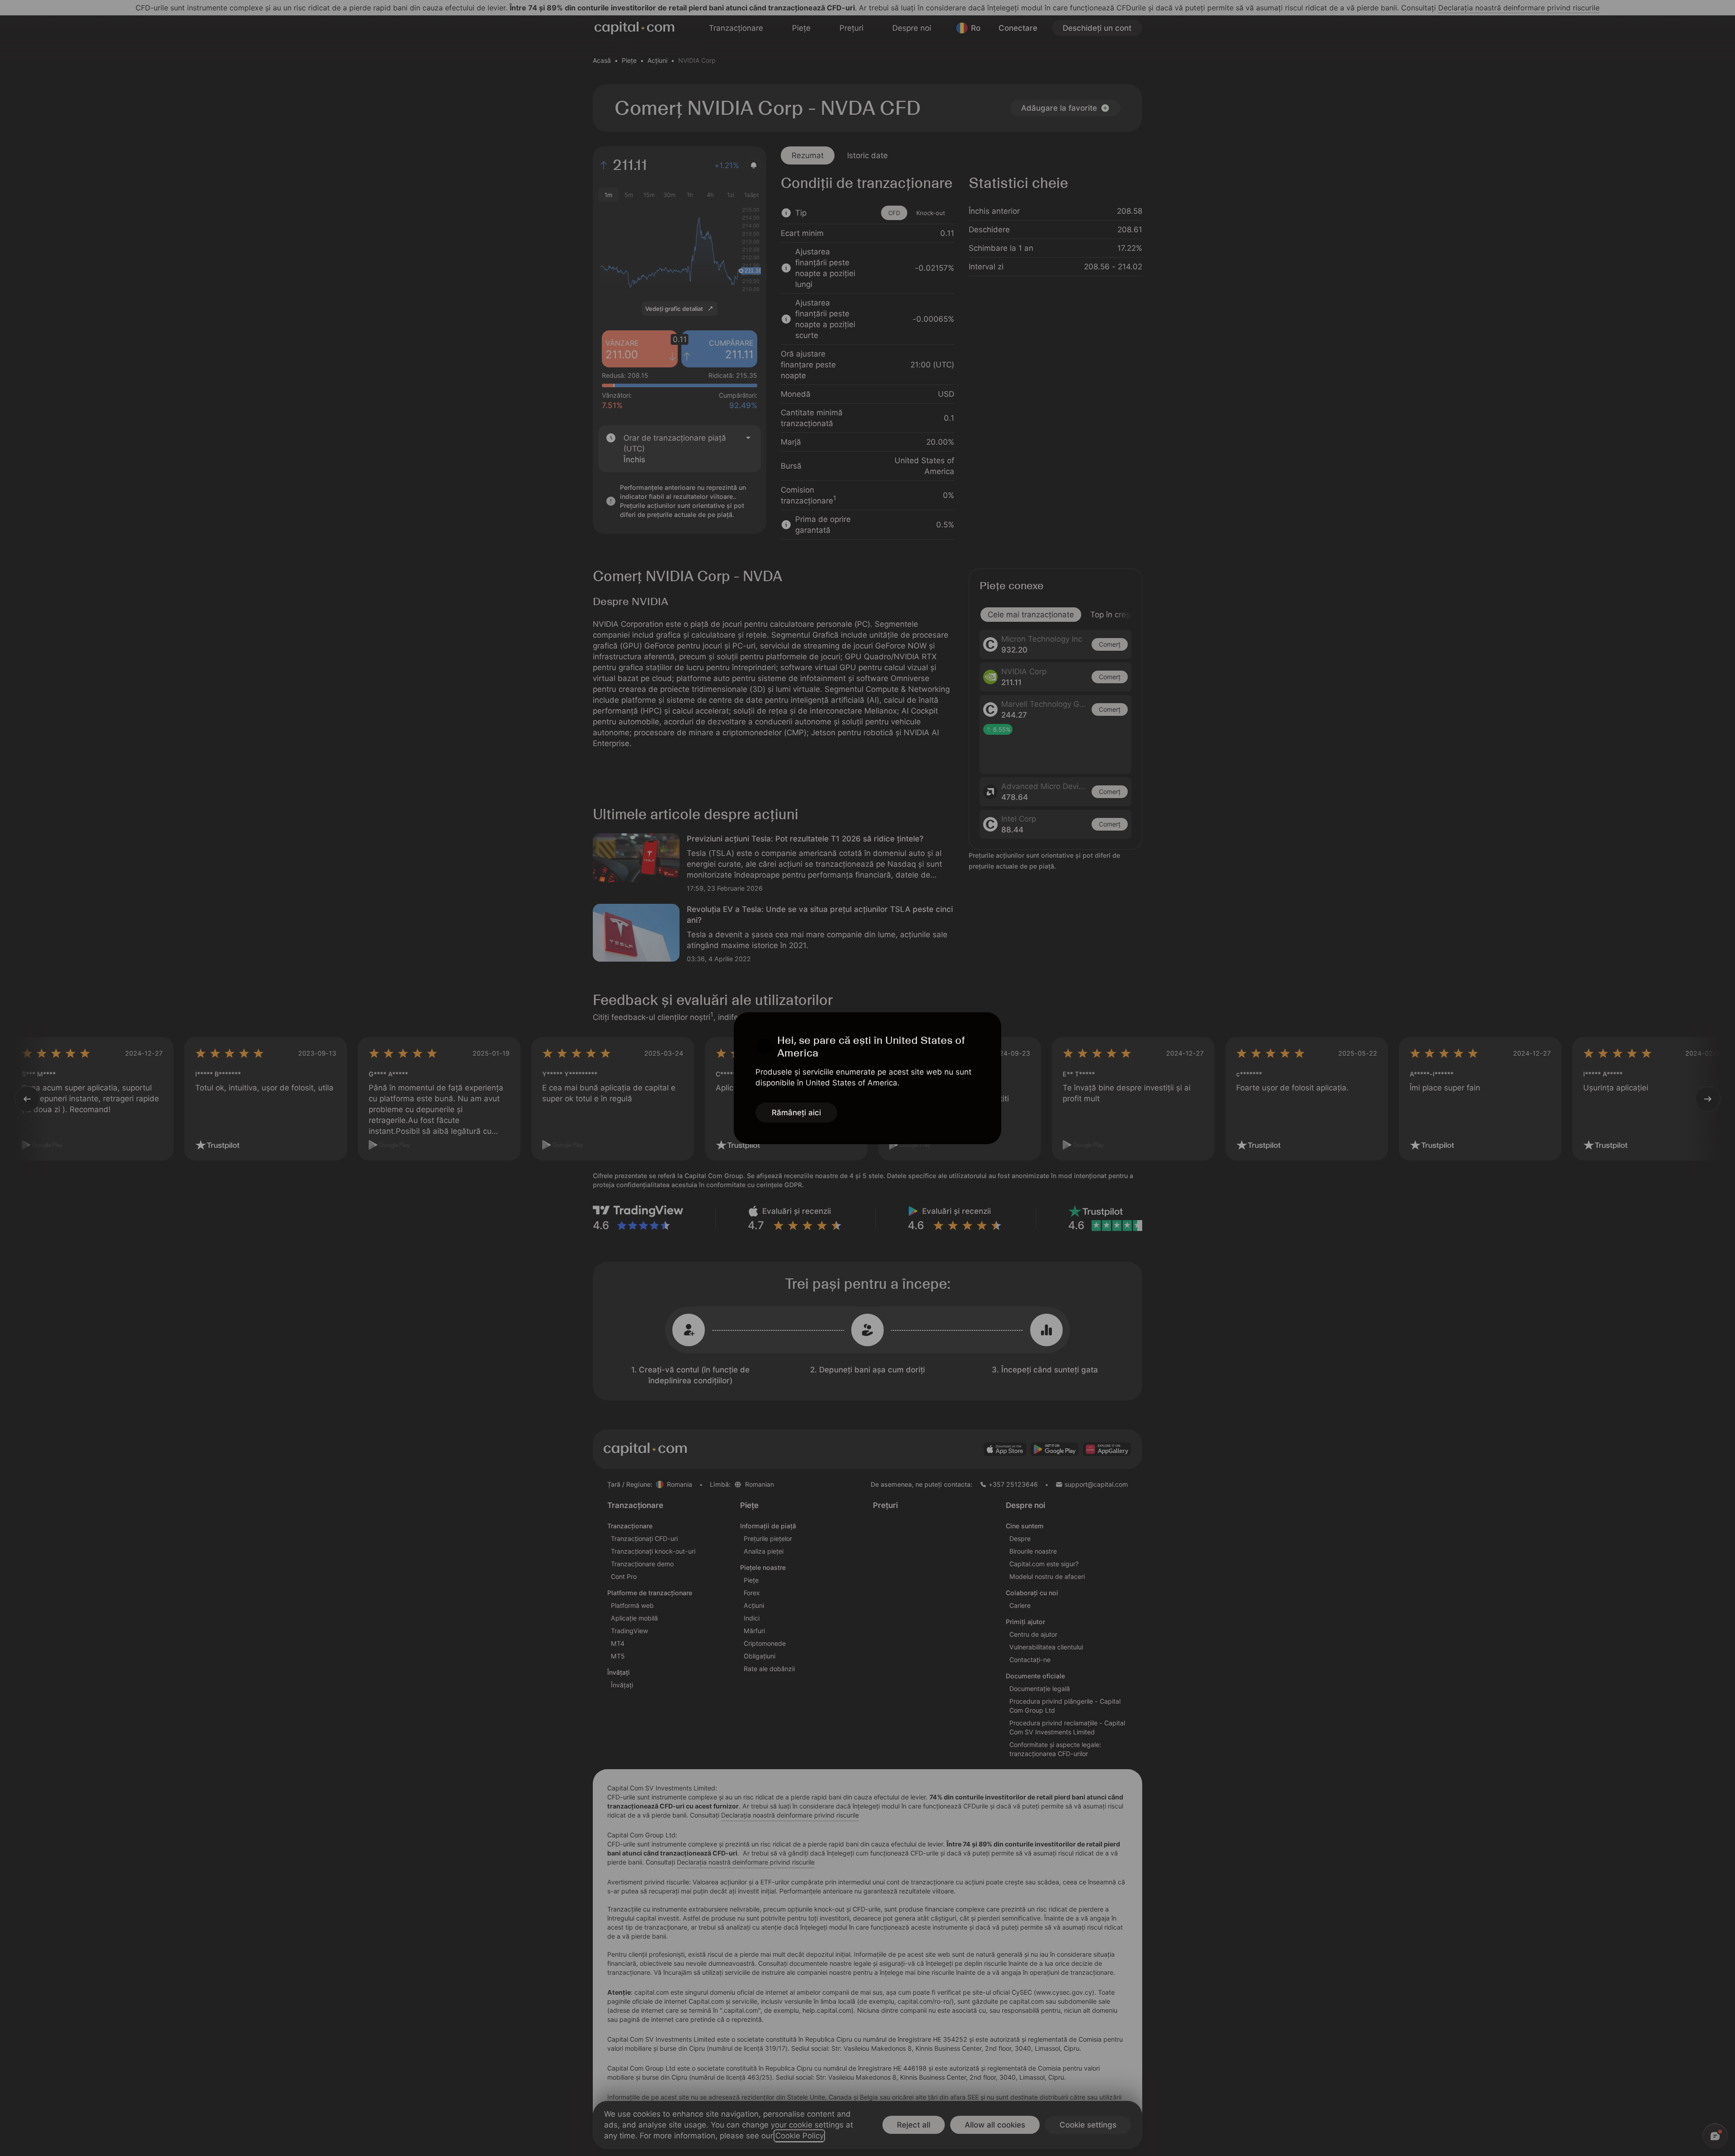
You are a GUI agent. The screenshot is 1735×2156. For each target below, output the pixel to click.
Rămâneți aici (796, 1113)
